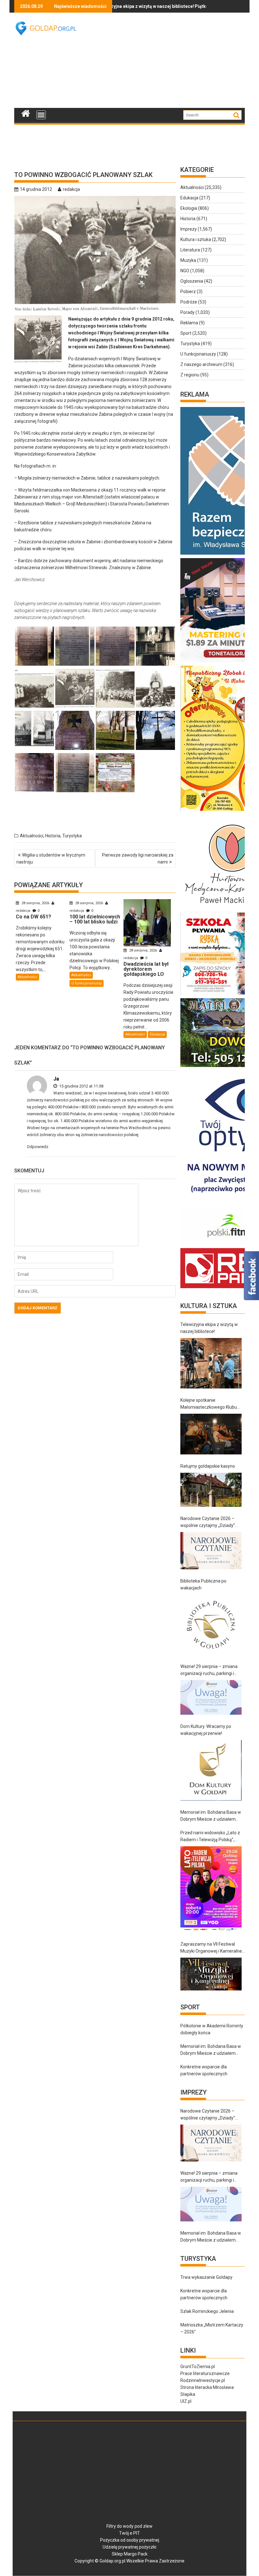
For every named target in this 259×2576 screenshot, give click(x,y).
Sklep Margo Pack (130, 2554)
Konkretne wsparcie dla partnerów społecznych (204, 2070)
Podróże (189, 302)
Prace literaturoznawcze (205, 2373)
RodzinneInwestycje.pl (203, 2380)
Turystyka (72, 836)
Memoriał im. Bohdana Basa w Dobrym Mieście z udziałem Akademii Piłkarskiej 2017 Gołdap (211, 1816)
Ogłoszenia (192, 281)
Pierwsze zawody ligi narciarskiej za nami (138, 858)
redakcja (71, 189)
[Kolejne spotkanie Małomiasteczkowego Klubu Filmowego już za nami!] (211, 1434)
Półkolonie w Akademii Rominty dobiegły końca (212, 2029)
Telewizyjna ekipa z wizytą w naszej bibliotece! (209, 1328)
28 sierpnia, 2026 (35, 903)
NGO (185, 271)
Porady (187, 312)
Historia (53, 836)
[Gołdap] (26, 113)
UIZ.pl (186, 2401)
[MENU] (41, 115)
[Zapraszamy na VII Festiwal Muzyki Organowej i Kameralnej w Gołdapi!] (211, 1974)
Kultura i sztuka (196, 239)
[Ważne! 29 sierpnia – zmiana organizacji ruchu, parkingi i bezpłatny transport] (211, 1697)
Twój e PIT (129, 2533)
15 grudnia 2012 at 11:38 (81, 1086)
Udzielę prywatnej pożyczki (129, 2547)
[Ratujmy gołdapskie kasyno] (211, 1490)
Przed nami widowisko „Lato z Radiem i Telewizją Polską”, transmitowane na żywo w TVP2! (210, 1837)
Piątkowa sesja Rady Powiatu (167, 6)
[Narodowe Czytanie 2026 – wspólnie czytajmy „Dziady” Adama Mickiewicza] (211, 1550)
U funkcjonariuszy (87, 983)
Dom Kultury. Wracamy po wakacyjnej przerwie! (206, 1730)
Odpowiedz (38, 1147)
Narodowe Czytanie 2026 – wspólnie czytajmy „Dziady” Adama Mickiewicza (208, 1522)
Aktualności (32, 836)
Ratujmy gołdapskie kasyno (208, 1466)
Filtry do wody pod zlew (129, 2526)
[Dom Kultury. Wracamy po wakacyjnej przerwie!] (211, 1770)
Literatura (190, 250)
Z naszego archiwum (201, 364)
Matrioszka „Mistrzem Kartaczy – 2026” (212, 2328)
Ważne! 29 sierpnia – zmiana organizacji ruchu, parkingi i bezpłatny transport (209, 1670)
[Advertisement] (174, 60)
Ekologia (189, 208)
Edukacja (157, 1034)
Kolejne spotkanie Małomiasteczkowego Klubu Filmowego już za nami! (209, 1404)
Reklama (189, 323)
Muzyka (188, 260)
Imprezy (189, 229)
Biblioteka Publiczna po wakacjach (203, 1584)
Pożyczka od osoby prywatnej (130, 2540)
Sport (186, 333)
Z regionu (190, 375)
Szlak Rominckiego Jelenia (207, 2311)
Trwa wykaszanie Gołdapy (206, 2277)
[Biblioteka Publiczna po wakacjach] (211, 1625)
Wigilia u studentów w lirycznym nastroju (51, 858)
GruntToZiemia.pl (198, 2367)
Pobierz (188, 292)
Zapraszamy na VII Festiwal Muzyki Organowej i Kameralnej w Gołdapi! (212, 1948)
